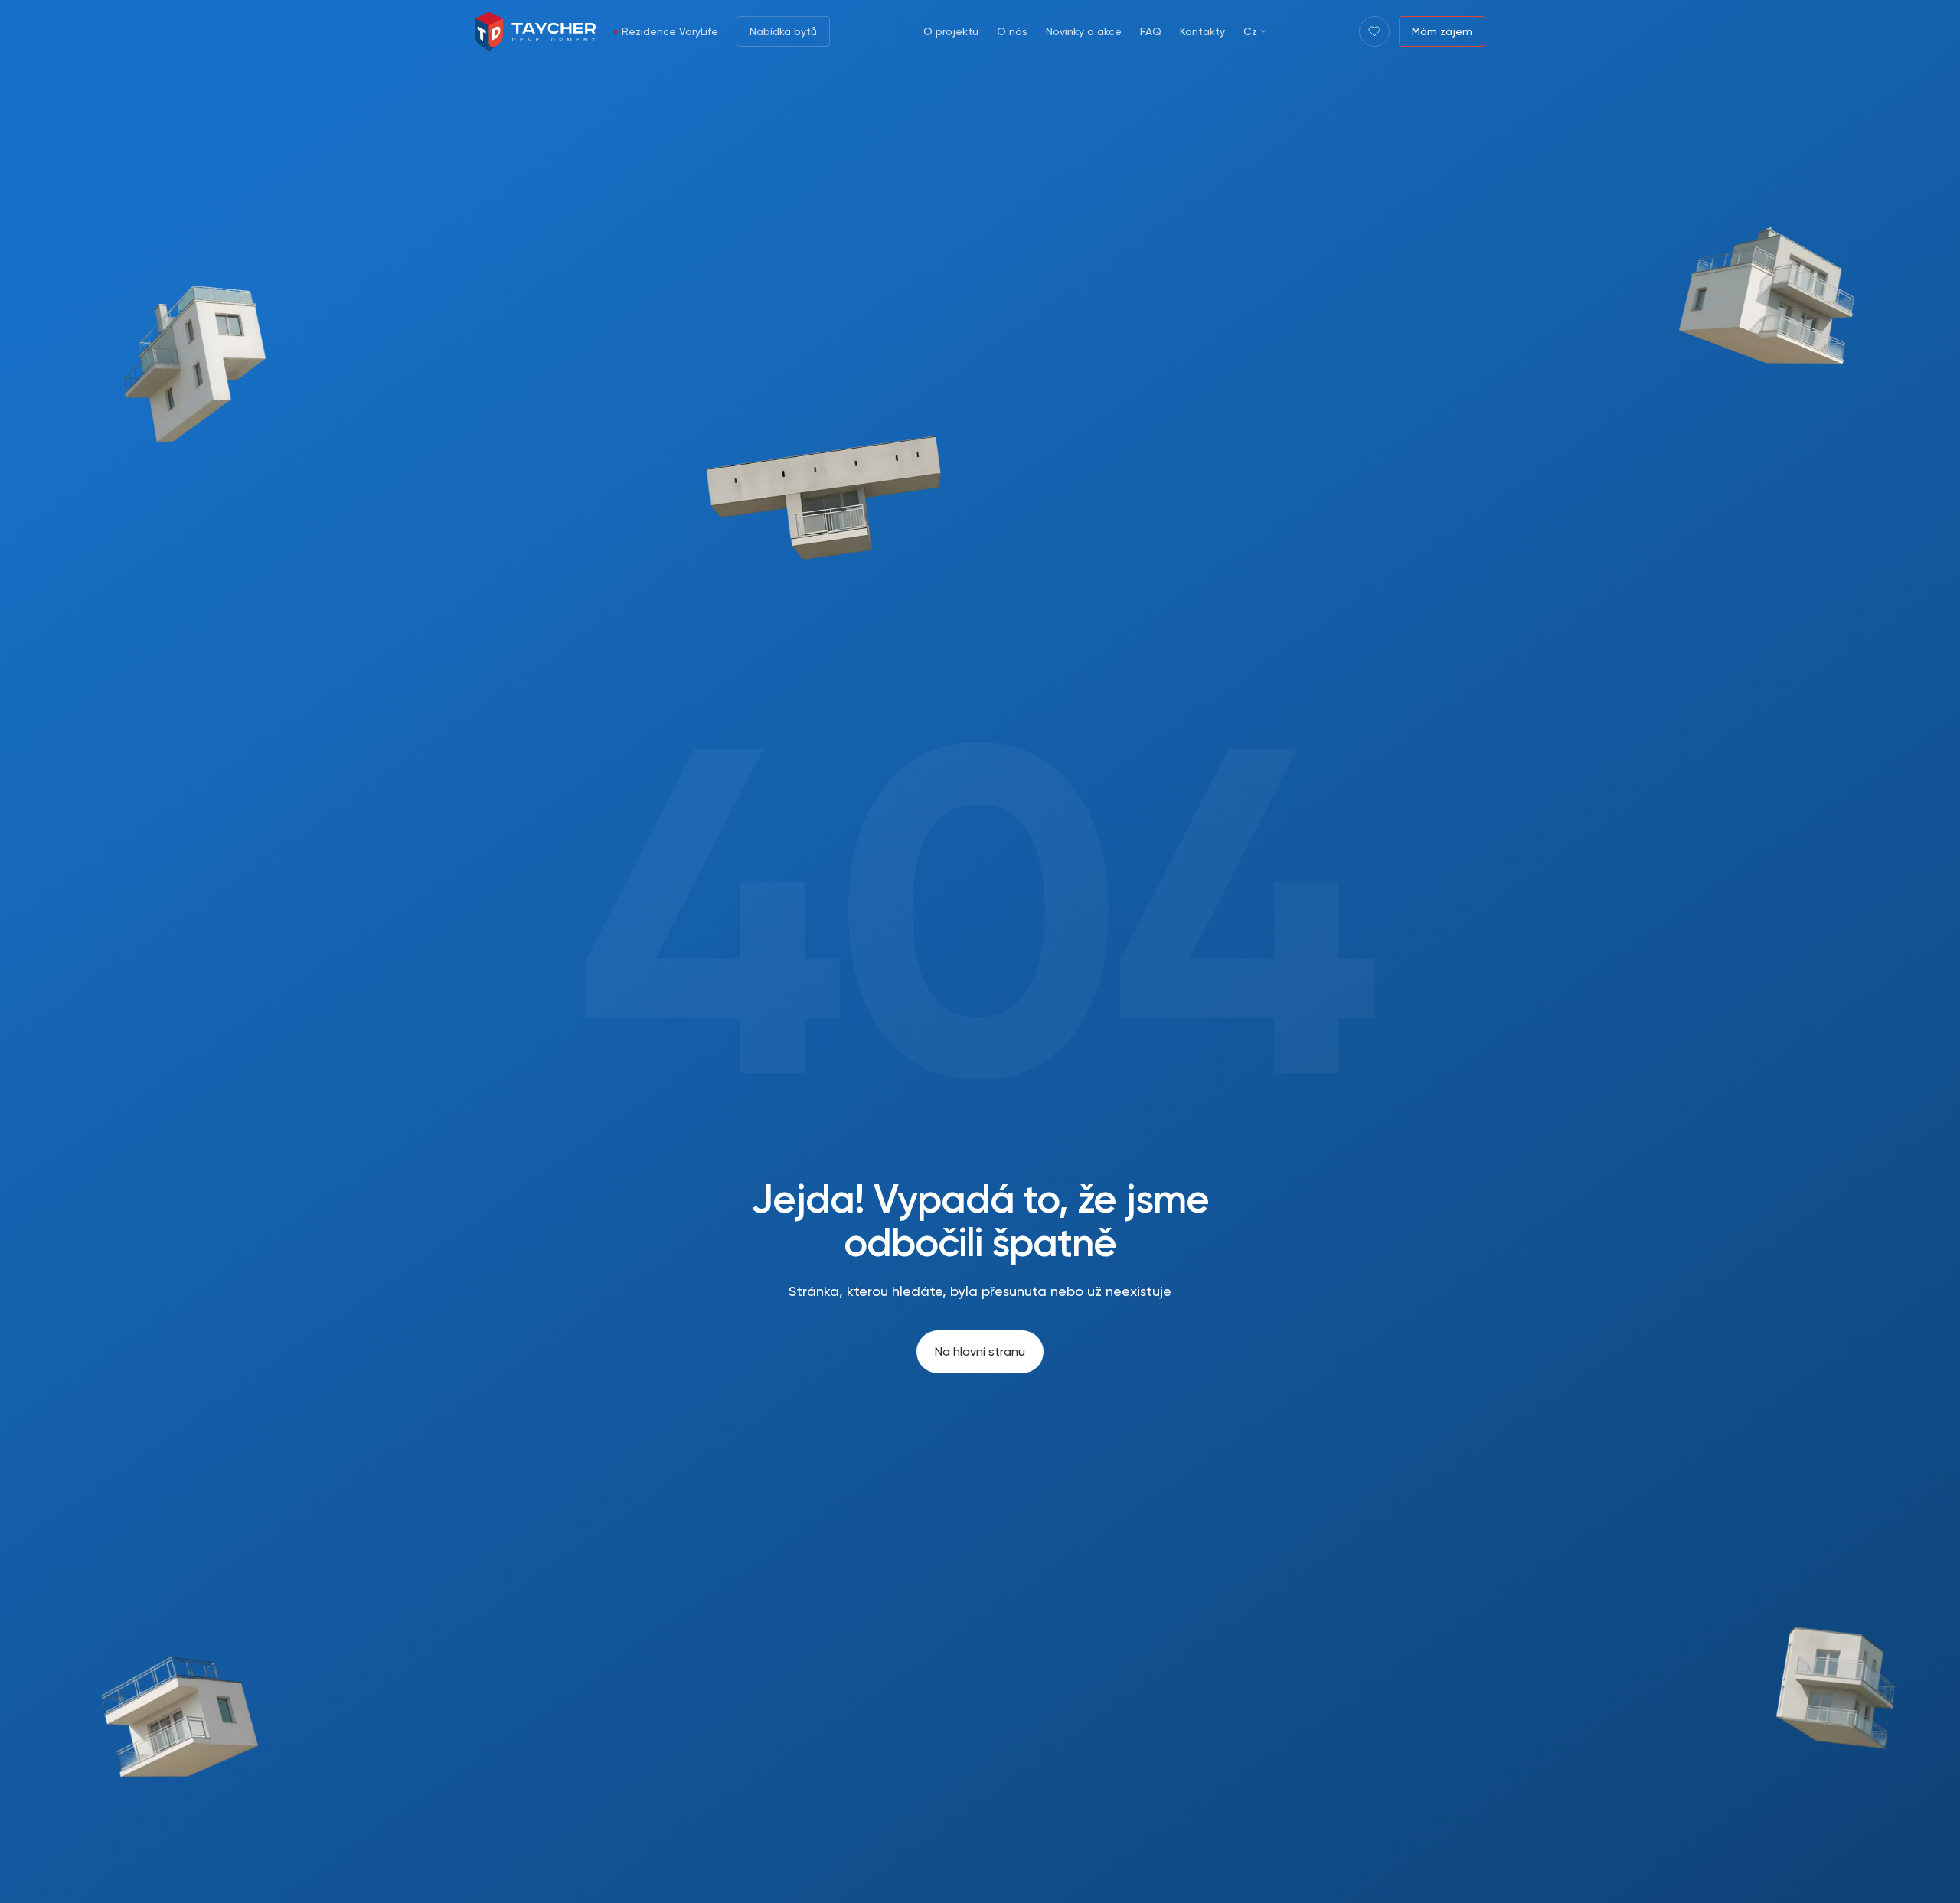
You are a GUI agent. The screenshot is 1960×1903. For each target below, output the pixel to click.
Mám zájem (1442, 31)
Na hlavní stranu (980, 1351)
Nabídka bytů (783, 31)
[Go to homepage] (535, 31)
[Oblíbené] (1374, 31)
